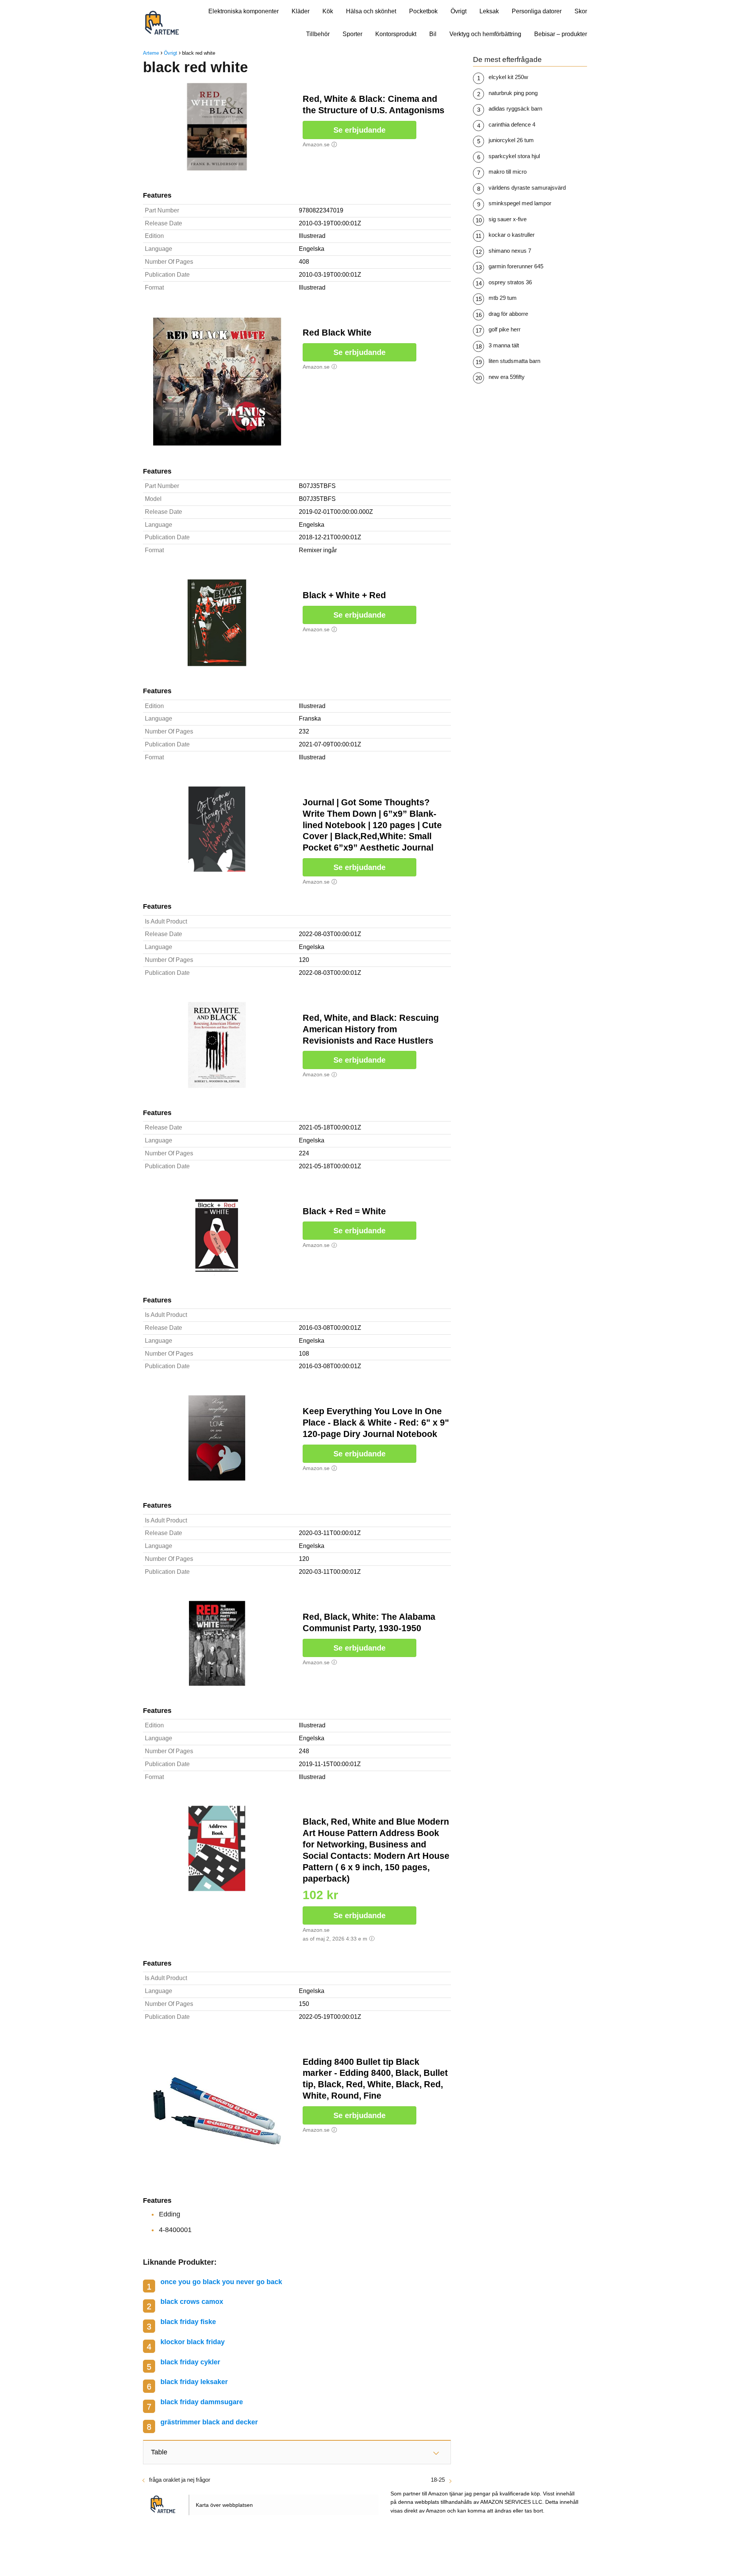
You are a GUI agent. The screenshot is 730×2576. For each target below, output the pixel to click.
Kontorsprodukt (396, 34)
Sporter (352, 34)
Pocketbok (423, 11)
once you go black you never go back (221, 2282)
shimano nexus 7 (510, 251)
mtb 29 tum (503, 298)
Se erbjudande (359, 130)
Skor (581, 11)
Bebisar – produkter (561, 34)
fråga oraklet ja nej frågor (180, 2480)
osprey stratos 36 (510, 282)
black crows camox (192, 2302)
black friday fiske (188, 2322)
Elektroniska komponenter (244, 11)
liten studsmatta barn (514, 361)
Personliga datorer (537, 11)
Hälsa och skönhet (371, 11)
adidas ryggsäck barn (515, 109)
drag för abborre (508, 314)
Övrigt (459, 11)
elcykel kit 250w (508, 77)
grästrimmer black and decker (209, 2422)
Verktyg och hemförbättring (485, 34)
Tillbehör (318, 34)
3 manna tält (504, 345)
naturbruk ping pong (513, 93)
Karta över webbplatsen (224, 2505)
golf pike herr (505, 329)
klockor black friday (193, 2342)
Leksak (489, 11)
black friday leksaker (194, 2382)
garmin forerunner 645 (516, 266)
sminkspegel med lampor (520, 203)
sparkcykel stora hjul (514, 156)
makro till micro (508, 172)
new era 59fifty (507, 377)
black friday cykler (190, 2362)
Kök (328, 11)
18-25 (438, 2480)
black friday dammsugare (202, 2402)
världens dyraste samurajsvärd (527, 188)
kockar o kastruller (512, 235)
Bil (433, 34)
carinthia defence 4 (512, 124)
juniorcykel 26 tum (511, 140)
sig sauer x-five (508, 219)
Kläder (301, 11)
